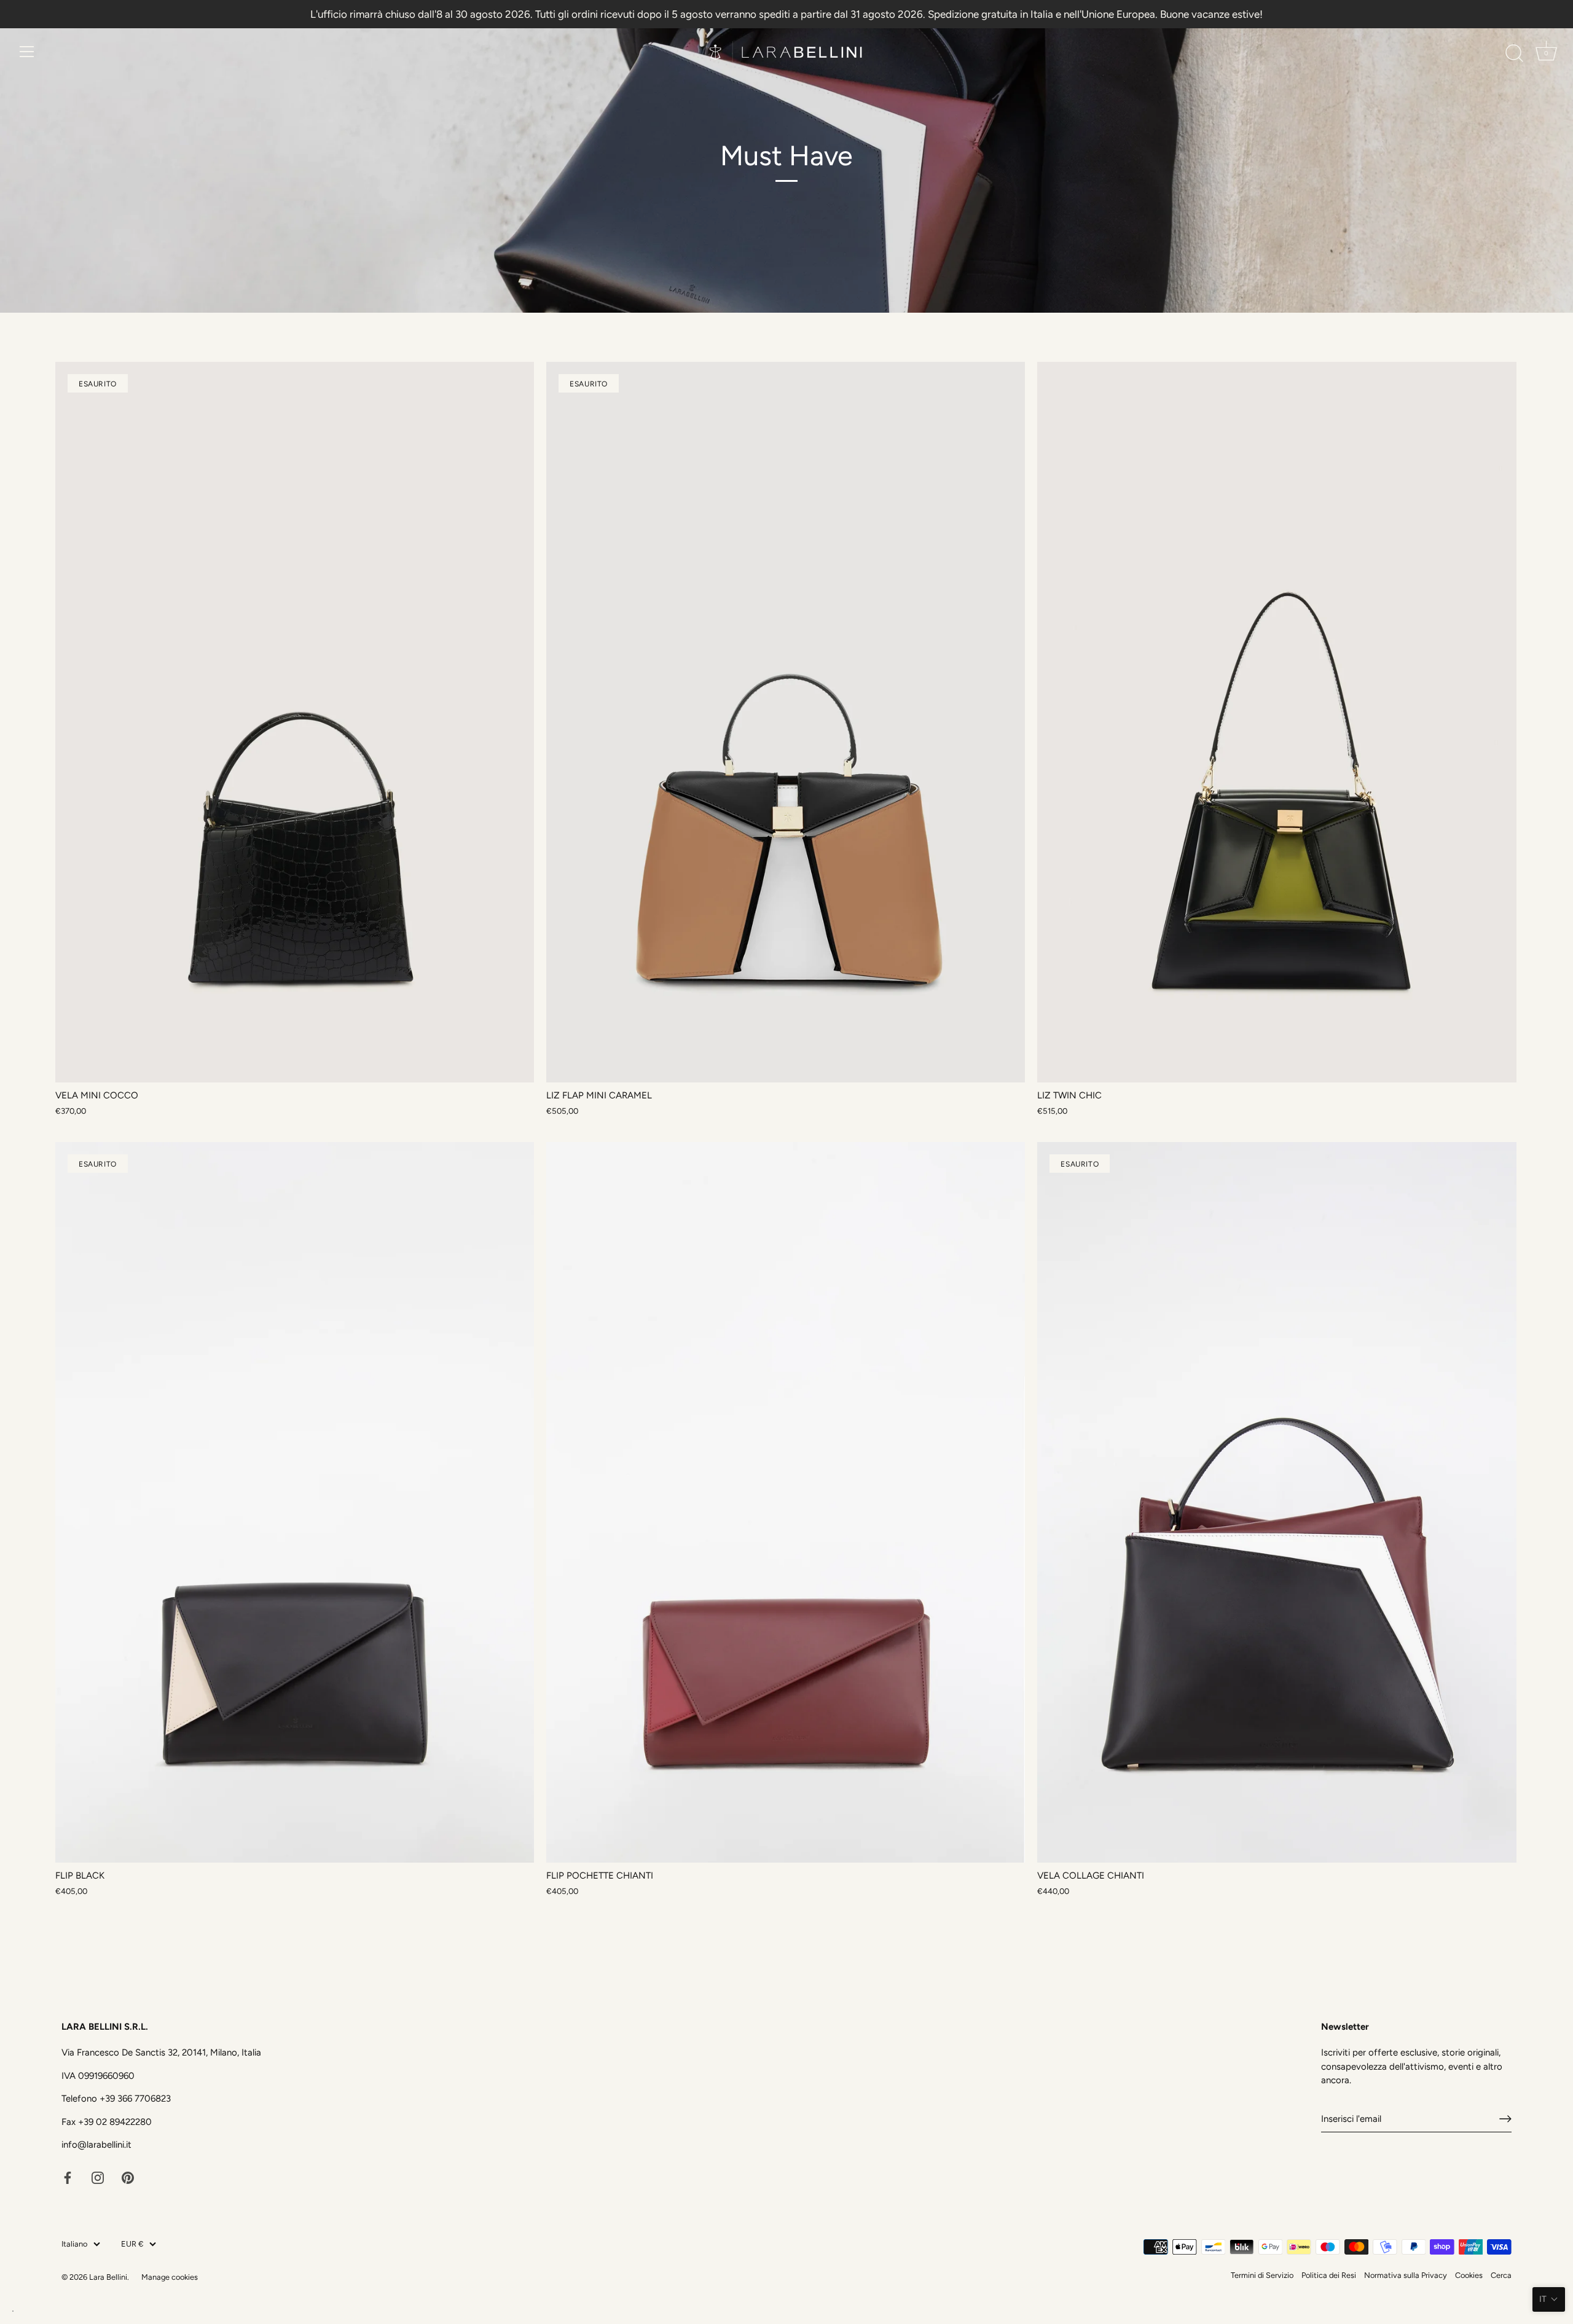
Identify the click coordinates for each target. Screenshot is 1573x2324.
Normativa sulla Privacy (1406, 2275)
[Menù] (27, 52)
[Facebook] (68, 2177)
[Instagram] (98, 2177)
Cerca (1501, 2275)
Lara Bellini (108, 2277)
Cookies (1469, 2275)
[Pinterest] (128, 2177)
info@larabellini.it (96, 2145)
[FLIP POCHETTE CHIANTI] (786, 1502)
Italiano (74, 2244)
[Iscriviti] (1505, 2119)
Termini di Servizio (1262, 2275)
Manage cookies (170, 2277)
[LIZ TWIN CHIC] (1277, 722)
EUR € (132, 2244)
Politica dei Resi (1329, 2275)
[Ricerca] (1514, 53)
